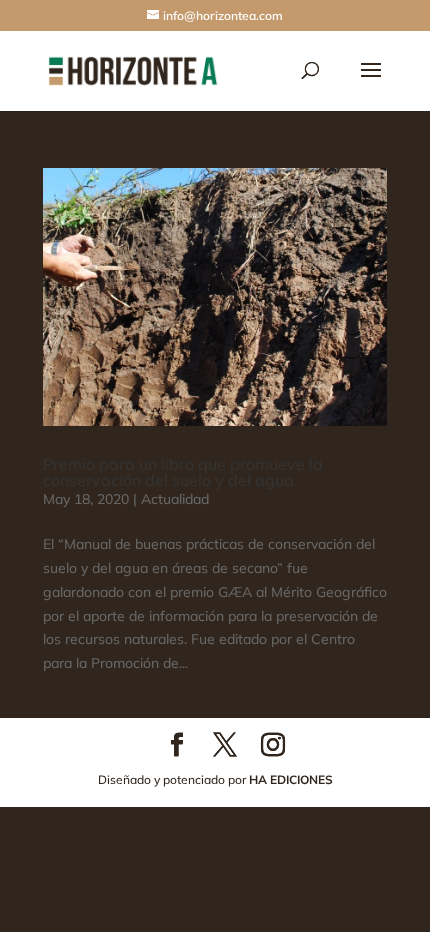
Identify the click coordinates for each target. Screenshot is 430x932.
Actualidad (175, 499)
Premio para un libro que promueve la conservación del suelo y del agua (183, 472)
